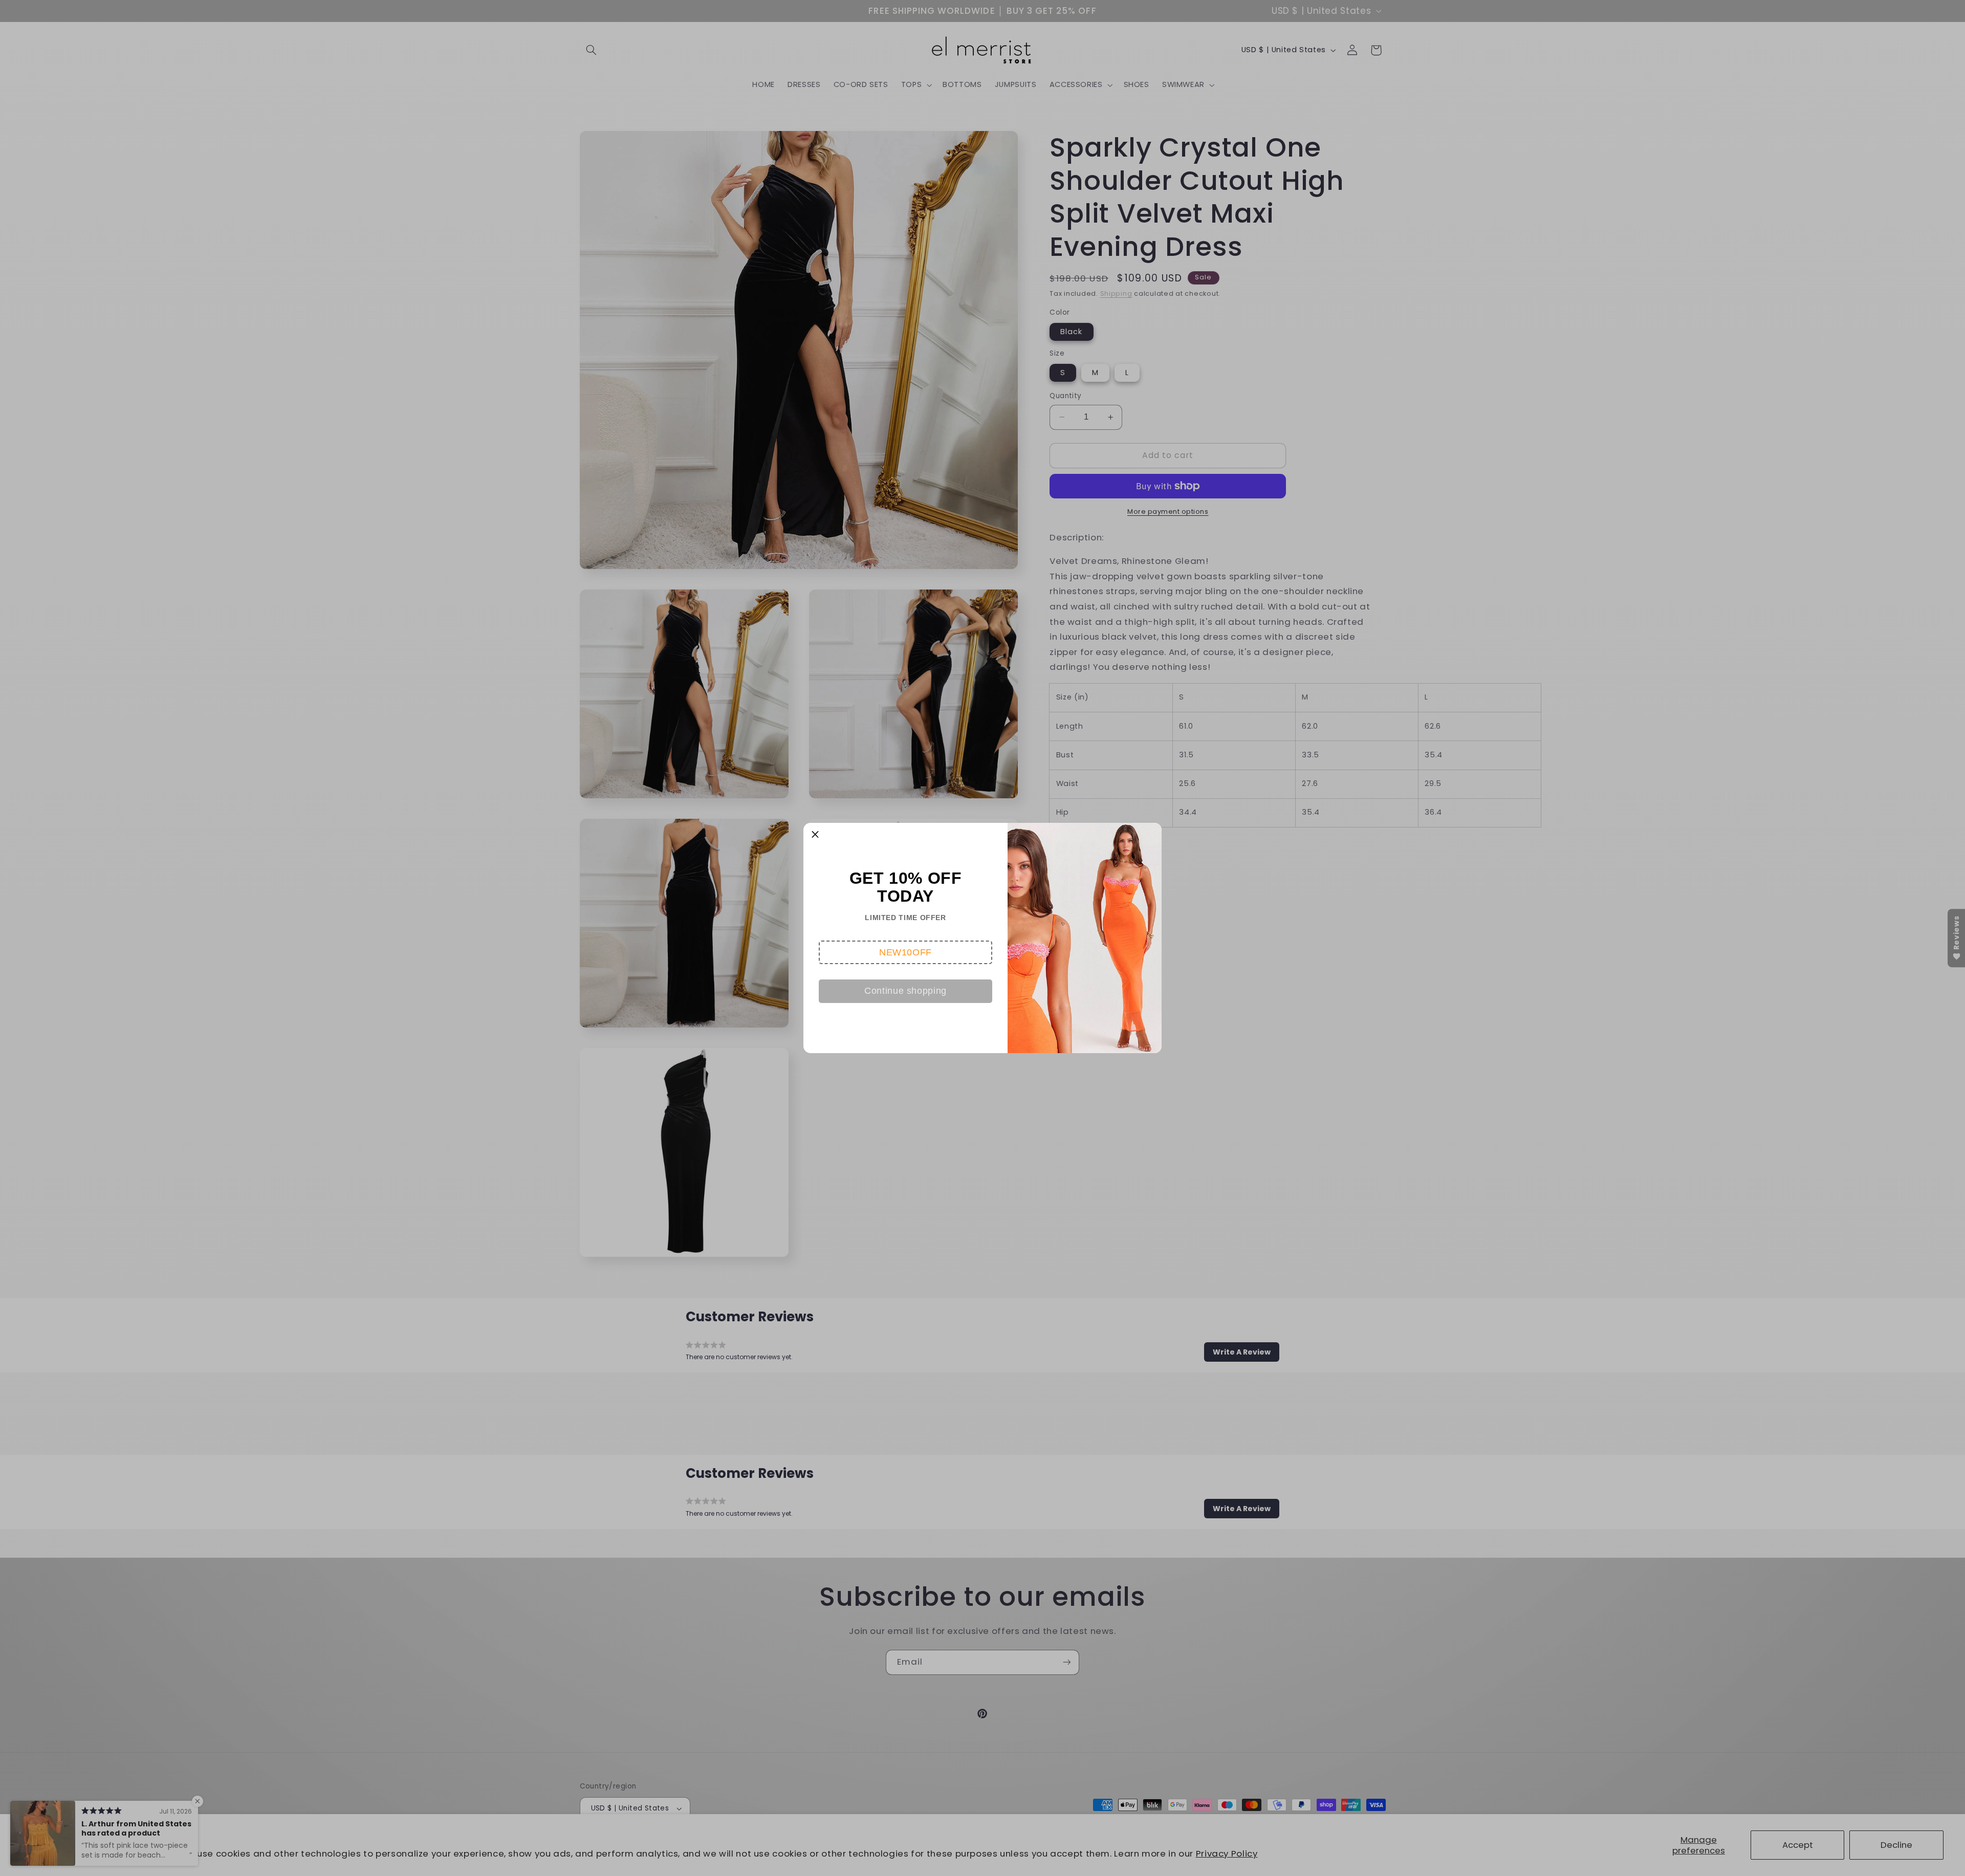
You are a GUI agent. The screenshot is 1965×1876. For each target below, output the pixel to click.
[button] (905, 952)
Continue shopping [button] (905, 991)
